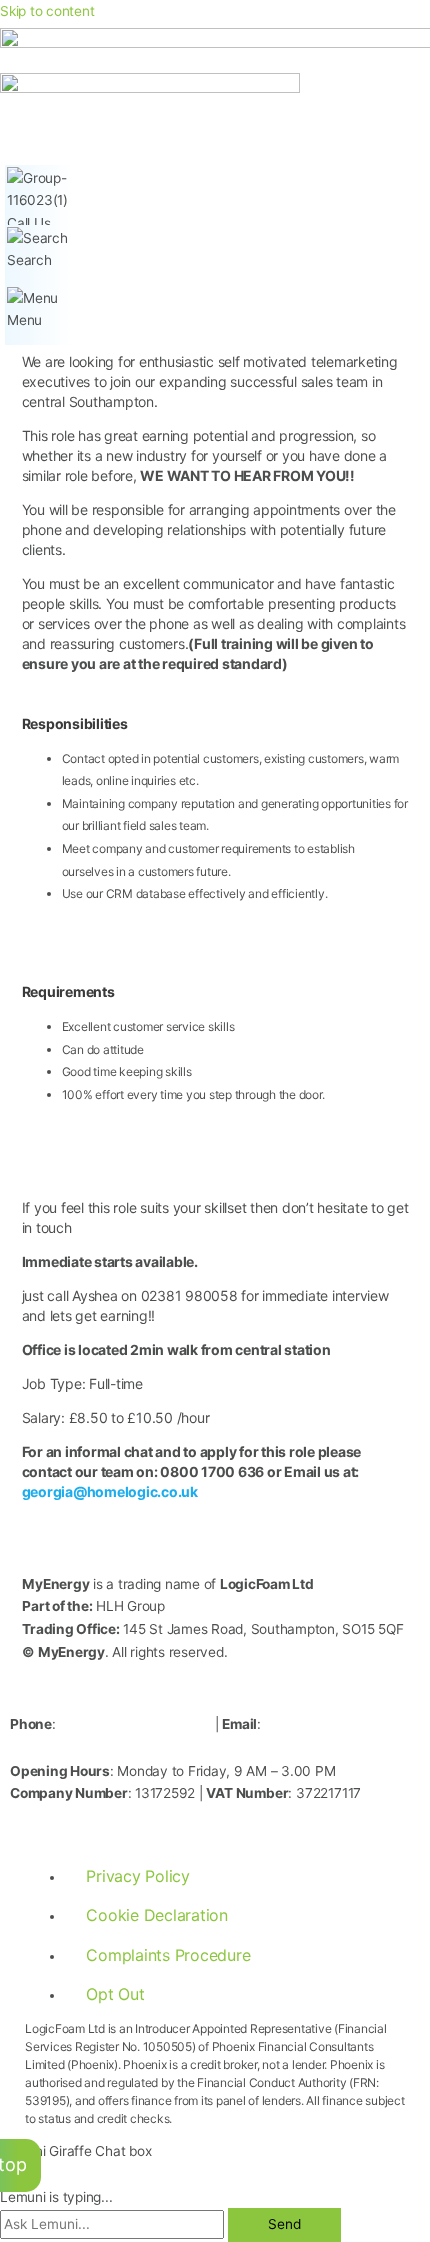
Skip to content (47, 11)
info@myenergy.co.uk (115, 1746)
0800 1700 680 (135, 1722)
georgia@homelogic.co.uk (110, 1491)
